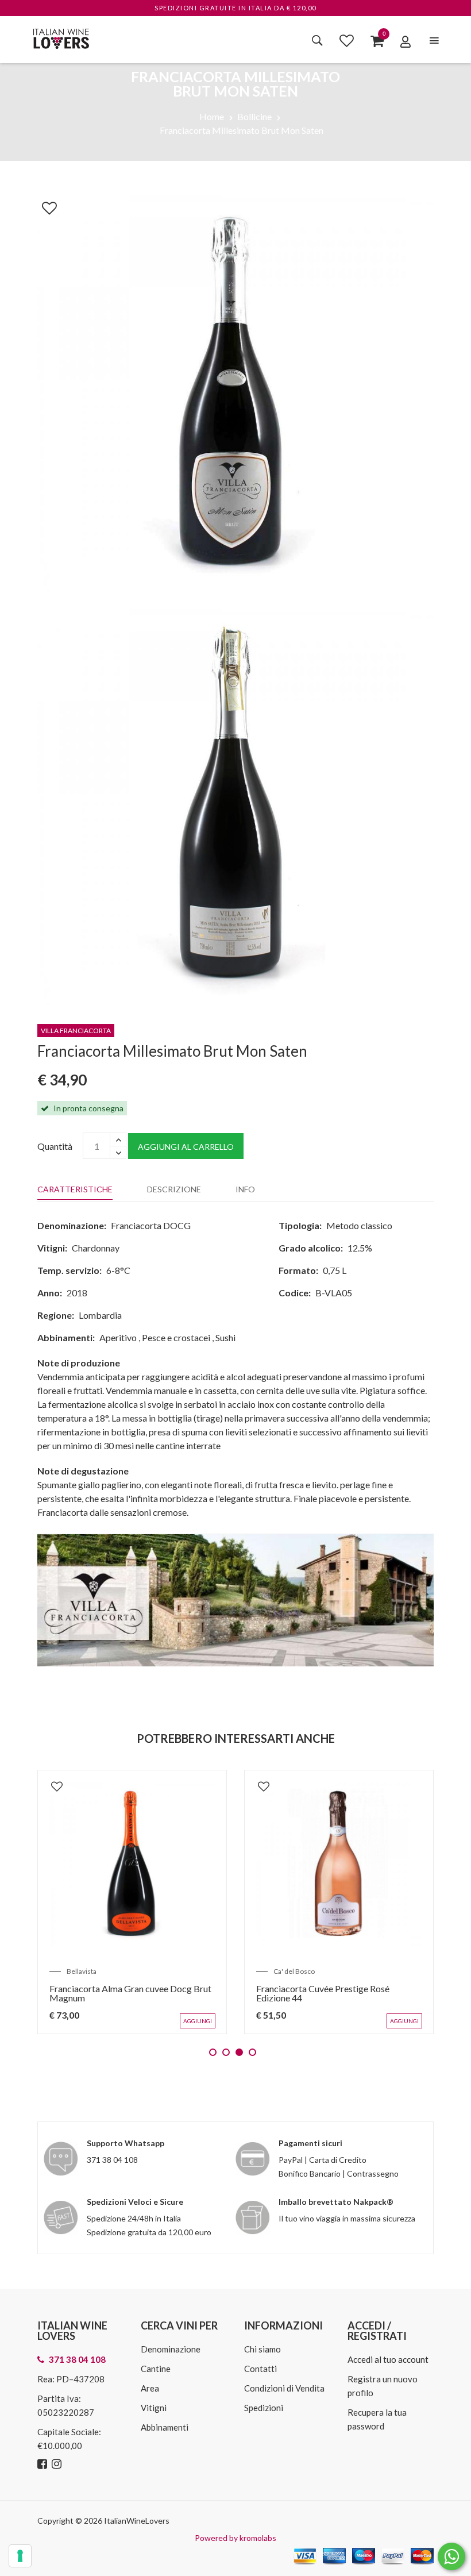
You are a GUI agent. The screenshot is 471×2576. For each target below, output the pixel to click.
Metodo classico (359, 1225)
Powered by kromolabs (235, 2538)
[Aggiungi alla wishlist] (44, 206)
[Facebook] (44, 2464)
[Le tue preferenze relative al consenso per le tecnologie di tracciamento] (20, 2556)
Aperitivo (118, 1337)
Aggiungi (198, 2021)
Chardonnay (96, 1248)
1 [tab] (213, 2052)
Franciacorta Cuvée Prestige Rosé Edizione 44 (323, 1993)
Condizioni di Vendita (284, 2388)
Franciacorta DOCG (151, 1225)
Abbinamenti (165, 2427)
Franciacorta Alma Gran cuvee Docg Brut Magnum (130, 1993)
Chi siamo (262, 2349)
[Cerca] (317, 40)
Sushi (225, 1337)
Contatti (260, 2369)
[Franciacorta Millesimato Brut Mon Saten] (235, 392)
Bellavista (82, 1971)
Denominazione (171, 2349)
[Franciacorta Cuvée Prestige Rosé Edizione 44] (339, 1865)
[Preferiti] (347, 40)
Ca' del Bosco (294, 1971)
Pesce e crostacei (176, 1337)
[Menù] (434, 41)
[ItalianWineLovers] (61, 37)
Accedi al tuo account (388, 2359)
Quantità (55, 1146)
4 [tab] (252, 2052)
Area (150, 2388)
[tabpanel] (132, 1902)
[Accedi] (406, 41)
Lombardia (100, 1315)
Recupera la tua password (377, 2419)
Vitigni (154, 2408)
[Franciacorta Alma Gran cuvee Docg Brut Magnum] (132, 1865)
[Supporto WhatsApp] (451, 2559)
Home (212, 116)
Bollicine (254, 116)
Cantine (156, 2369)
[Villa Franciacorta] (235, 1599)
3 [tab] (239, 2052)
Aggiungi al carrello (186, 1147)
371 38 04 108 (112, 2160)
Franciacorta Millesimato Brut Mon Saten (242, 130)
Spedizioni (264, 2408)
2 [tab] (226, 2052)
